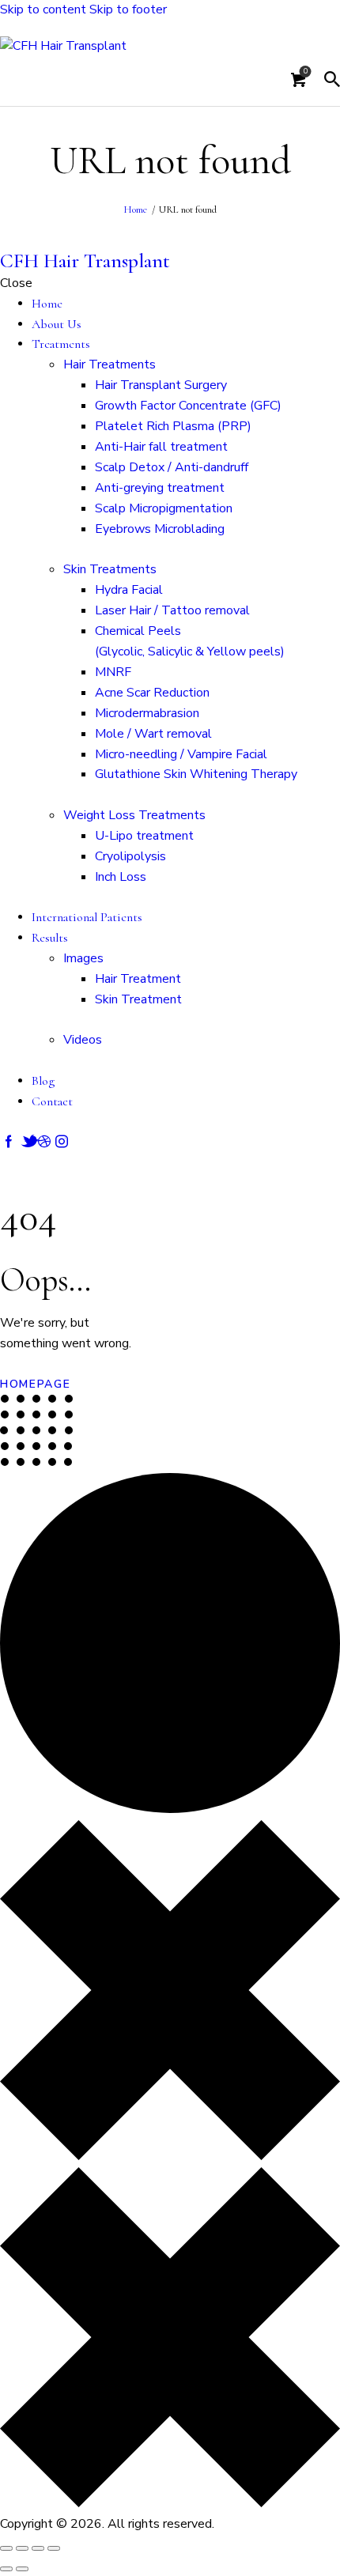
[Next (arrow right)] (22, 2569)
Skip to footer (128, 9)
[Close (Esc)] (54, 2548)
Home (135, 210)
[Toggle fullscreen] (22, 2548)
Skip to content (43, 9)
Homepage (36, 1384)
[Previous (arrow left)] (6, 2569)
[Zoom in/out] (6, 2548)
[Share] (38, 2548)
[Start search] (332, 80)
